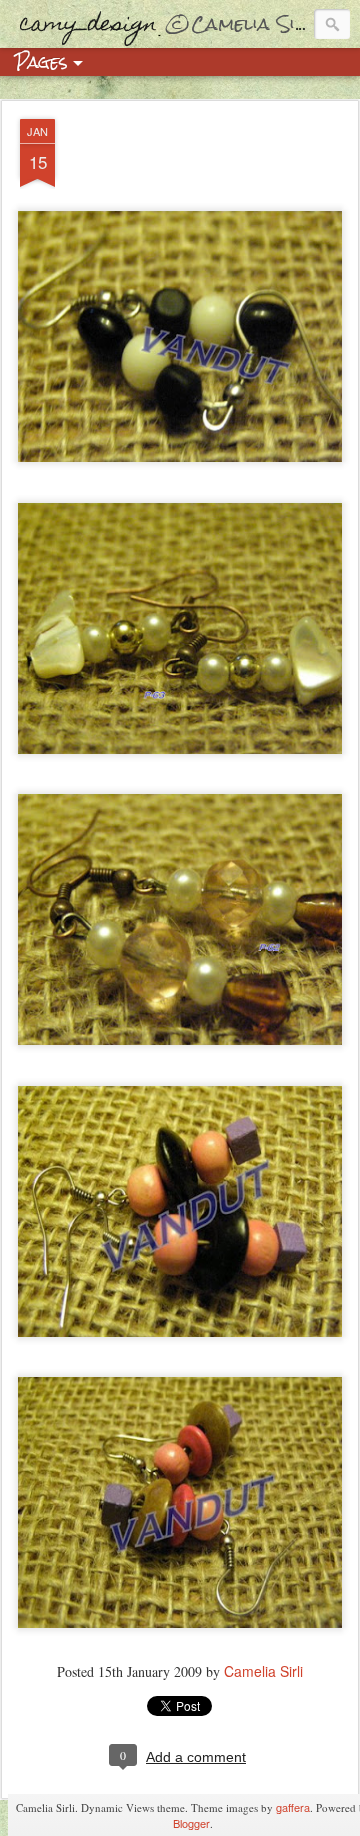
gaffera (293, 1807)
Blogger (191, 1823)
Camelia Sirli (263, 1671)
